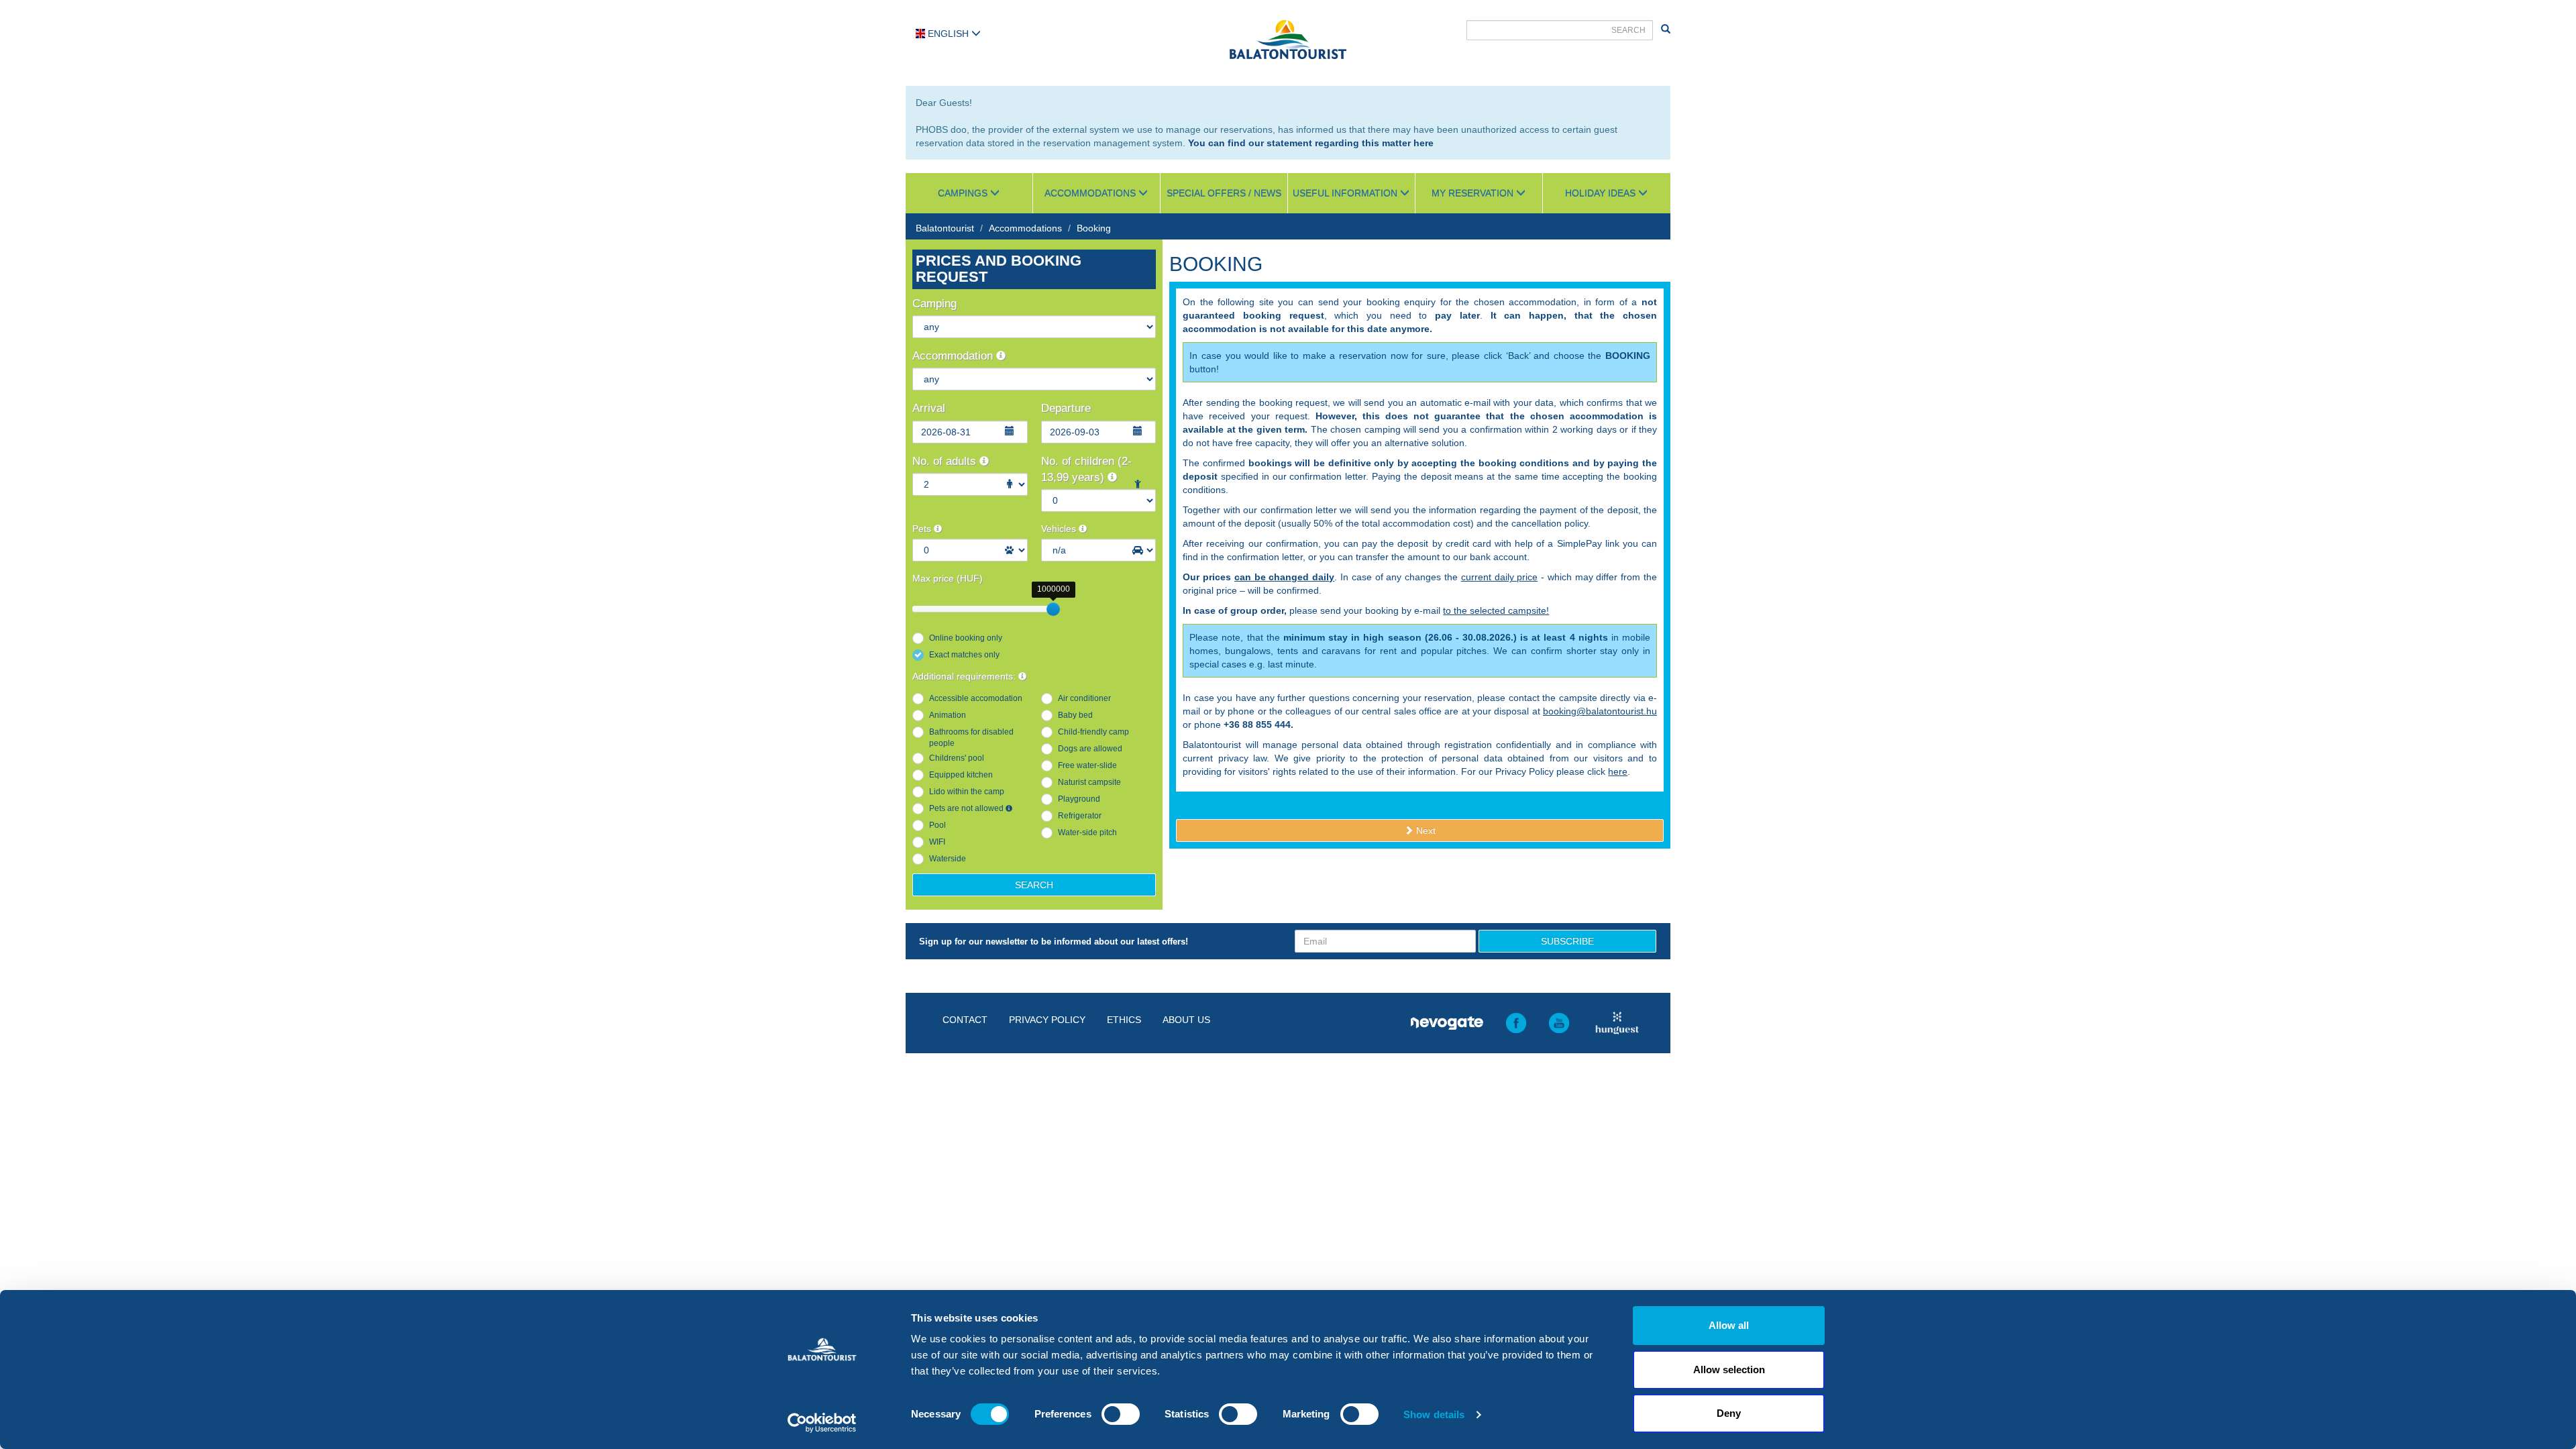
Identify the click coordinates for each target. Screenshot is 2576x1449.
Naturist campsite (1089, 782)
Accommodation (954, 356)
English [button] (948, 34)
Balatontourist (945, 228)
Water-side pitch (1087, 833)
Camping (934, 304)
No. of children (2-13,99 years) (1086, 469)
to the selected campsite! (1496, 610)
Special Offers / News (1224, 193)
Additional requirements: (965, 676)
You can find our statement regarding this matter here (1311, 143)
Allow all (1729, 1325)
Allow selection (1729, 1370)
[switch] (1121, 1414)
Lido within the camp (967, 792)
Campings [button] (964, 193)
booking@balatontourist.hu (1600, 711)
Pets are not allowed (967, 808)
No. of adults (946, 461)
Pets (923, 529)
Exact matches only (964, 655)
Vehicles (1060, 529)
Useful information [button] (1346, 193)
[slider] (1053, 609)
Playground (1079, 799)
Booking (1094, 228)
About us (1186, 1020)
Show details (1434, 1414)
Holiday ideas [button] (1602, 193)
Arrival (929, 408)
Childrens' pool (957, 758)
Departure (1066, 408)
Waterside (948, 859)
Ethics (1124, 1020)
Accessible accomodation (976, 698)
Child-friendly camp (1093, 732)
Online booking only (966, 638)
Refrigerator (1080, 816)
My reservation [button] (1474, 193)
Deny (1729, 1413)
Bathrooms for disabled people (971, 738)
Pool (937, 825)
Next (1425, 830)
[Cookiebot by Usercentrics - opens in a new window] (822, 1423)
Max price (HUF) (948, 578)
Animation (948, 715)
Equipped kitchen (961, 775)
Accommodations (1025, 228)
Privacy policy (1047, 1020)
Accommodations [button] (1091, 193)
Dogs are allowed (1090, 749)
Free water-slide (1087, 765)
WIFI (937, 842)
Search (1034, 885)
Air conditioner (1084, 698)
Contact (965, 1020)
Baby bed (1075, 715)
